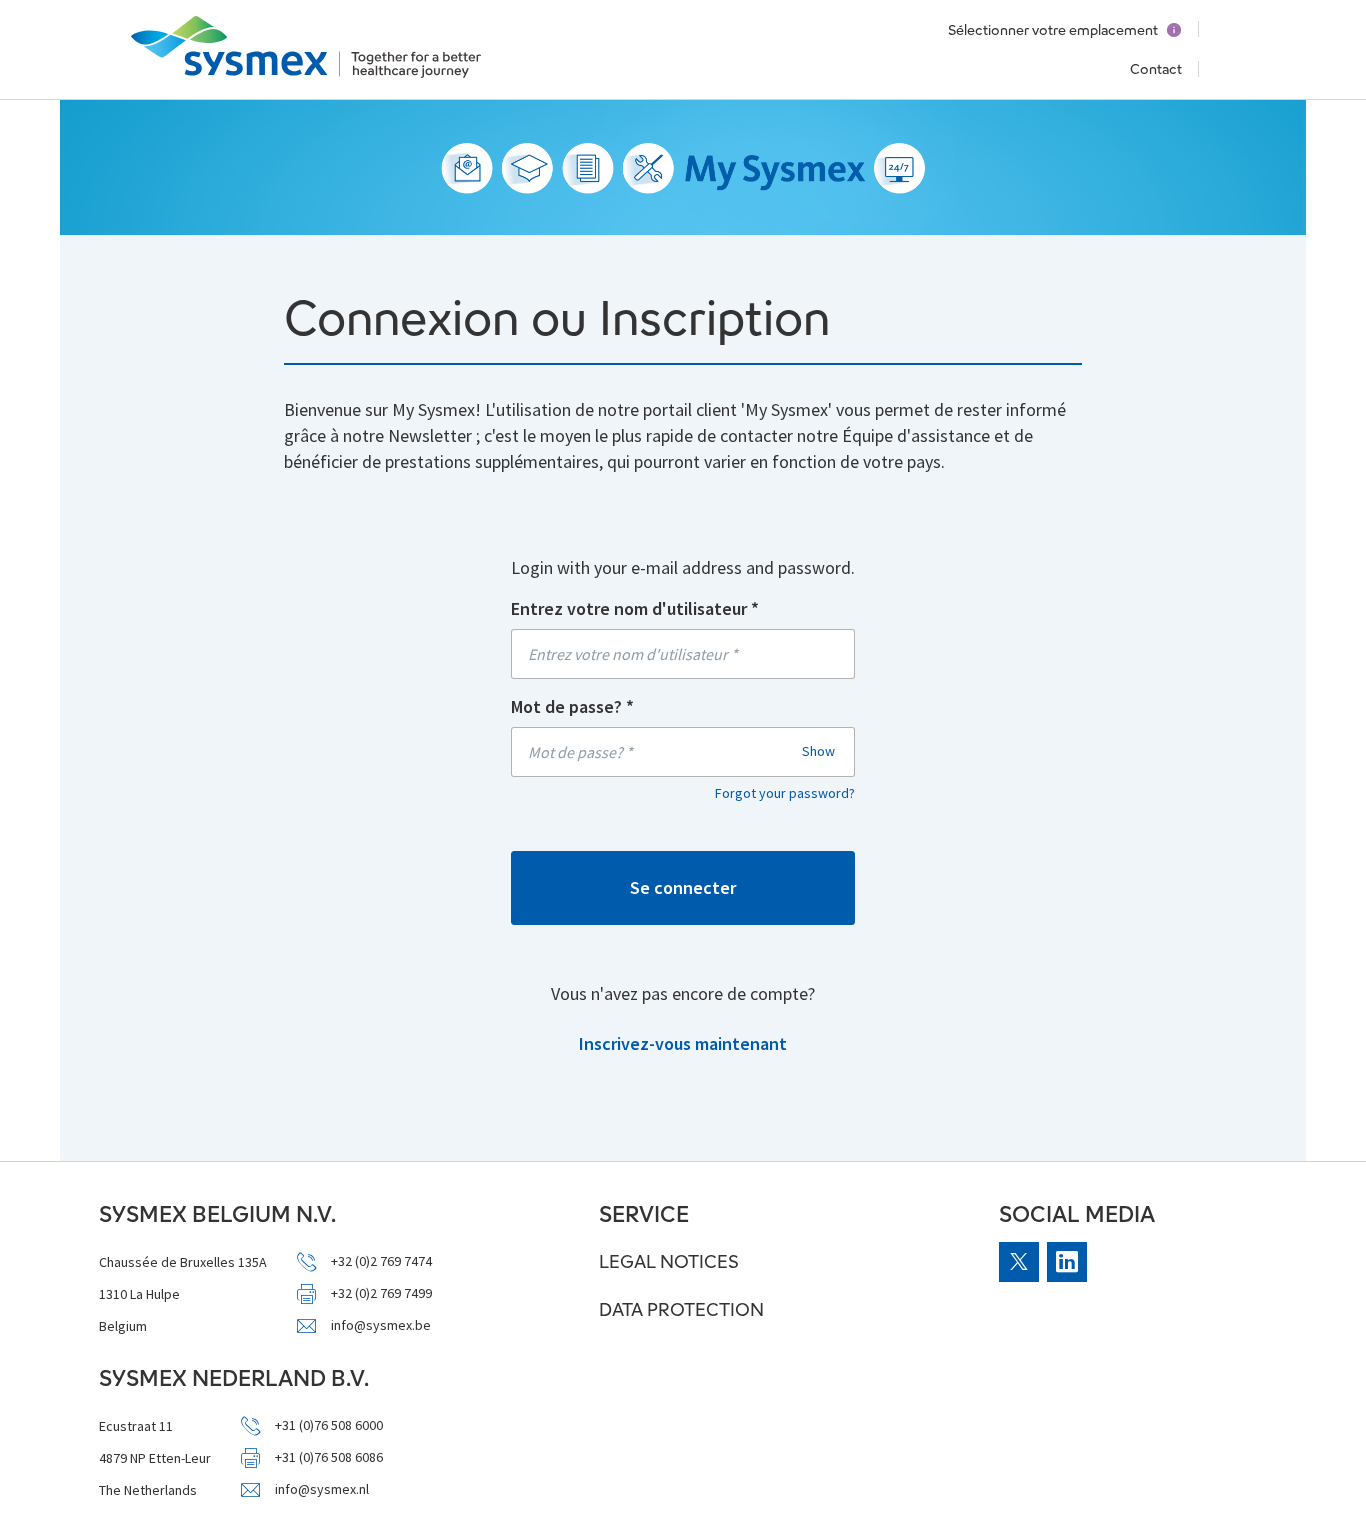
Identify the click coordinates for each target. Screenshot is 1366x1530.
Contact (1156, 69)
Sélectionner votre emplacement (1053, 30)
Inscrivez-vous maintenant (683, 1043)
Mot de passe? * (572, 706)
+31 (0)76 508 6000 (329, 1425)
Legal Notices (669, 1261)
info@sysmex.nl (322, 1489)
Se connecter (683, 887)
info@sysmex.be (381, 1325)
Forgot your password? (785, 793)
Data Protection (681, 1309)
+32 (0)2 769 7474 (381, 1261)
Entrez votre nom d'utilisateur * (635, 608)
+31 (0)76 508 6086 (329, 1457)
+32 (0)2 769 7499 (381, 1293)
